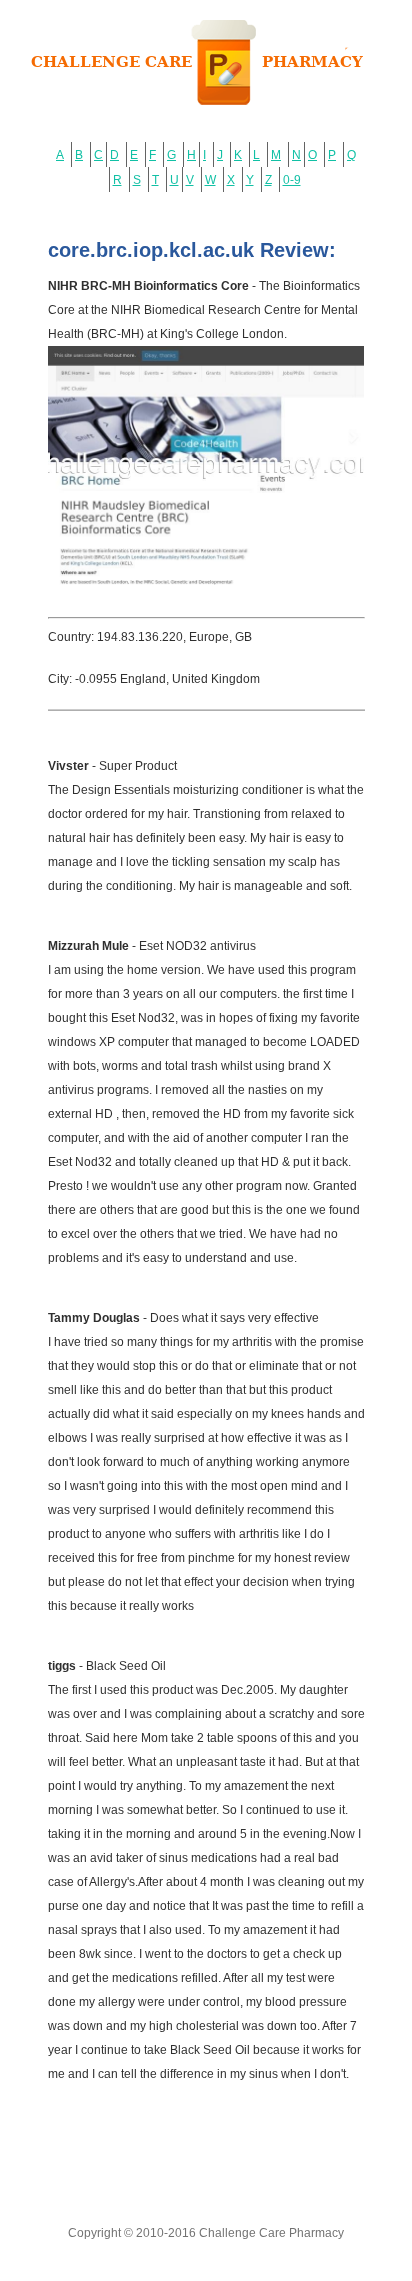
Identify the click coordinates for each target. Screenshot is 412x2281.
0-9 (292, 180)
